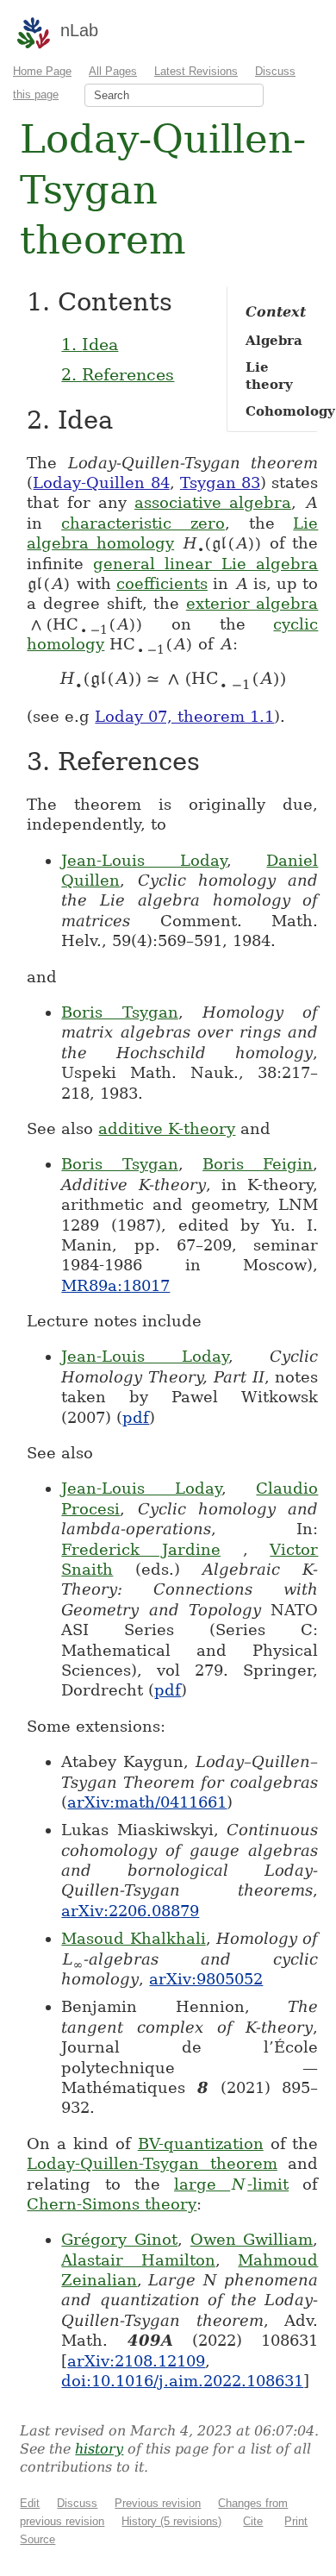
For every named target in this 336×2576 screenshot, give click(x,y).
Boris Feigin (258, 1164)
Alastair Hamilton (138, 2260)
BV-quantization (201, 2144)
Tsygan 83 (220, 483)
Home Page (42, 71)
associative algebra (213, 502)
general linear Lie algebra (205, 564)
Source (37, 2539)
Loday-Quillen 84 (101, 483)
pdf (136, 1417)
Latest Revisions (196, 71)
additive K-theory (167, 1128)
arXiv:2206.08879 (130, 1911)
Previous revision (158, 2503)
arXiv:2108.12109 (136, 2361)
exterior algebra (252, 603)
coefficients (162, 583)
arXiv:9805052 (206, 1979)
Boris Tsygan (119, 1012)
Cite (253, 2521)
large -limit (231, 2184)
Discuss (77, 2503)
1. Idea (90, 344)
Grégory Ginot (119, 2239)
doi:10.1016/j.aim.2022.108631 (182, 2381)
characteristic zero (143, 523)
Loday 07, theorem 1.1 (184, 716)
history (99, 2449)
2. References (118, 374)
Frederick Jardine (141, 1549)
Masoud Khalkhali (133, 1938)
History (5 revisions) (171, 2521)
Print (296, 2521)
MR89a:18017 (115, 1285)
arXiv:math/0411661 (147, 1802)
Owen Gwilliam (252, 2239)
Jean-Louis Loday (144, 860)
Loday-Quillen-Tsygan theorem (152, 2163)
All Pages (113, 71)
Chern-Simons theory (112, 2204)
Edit (30, 2503)
